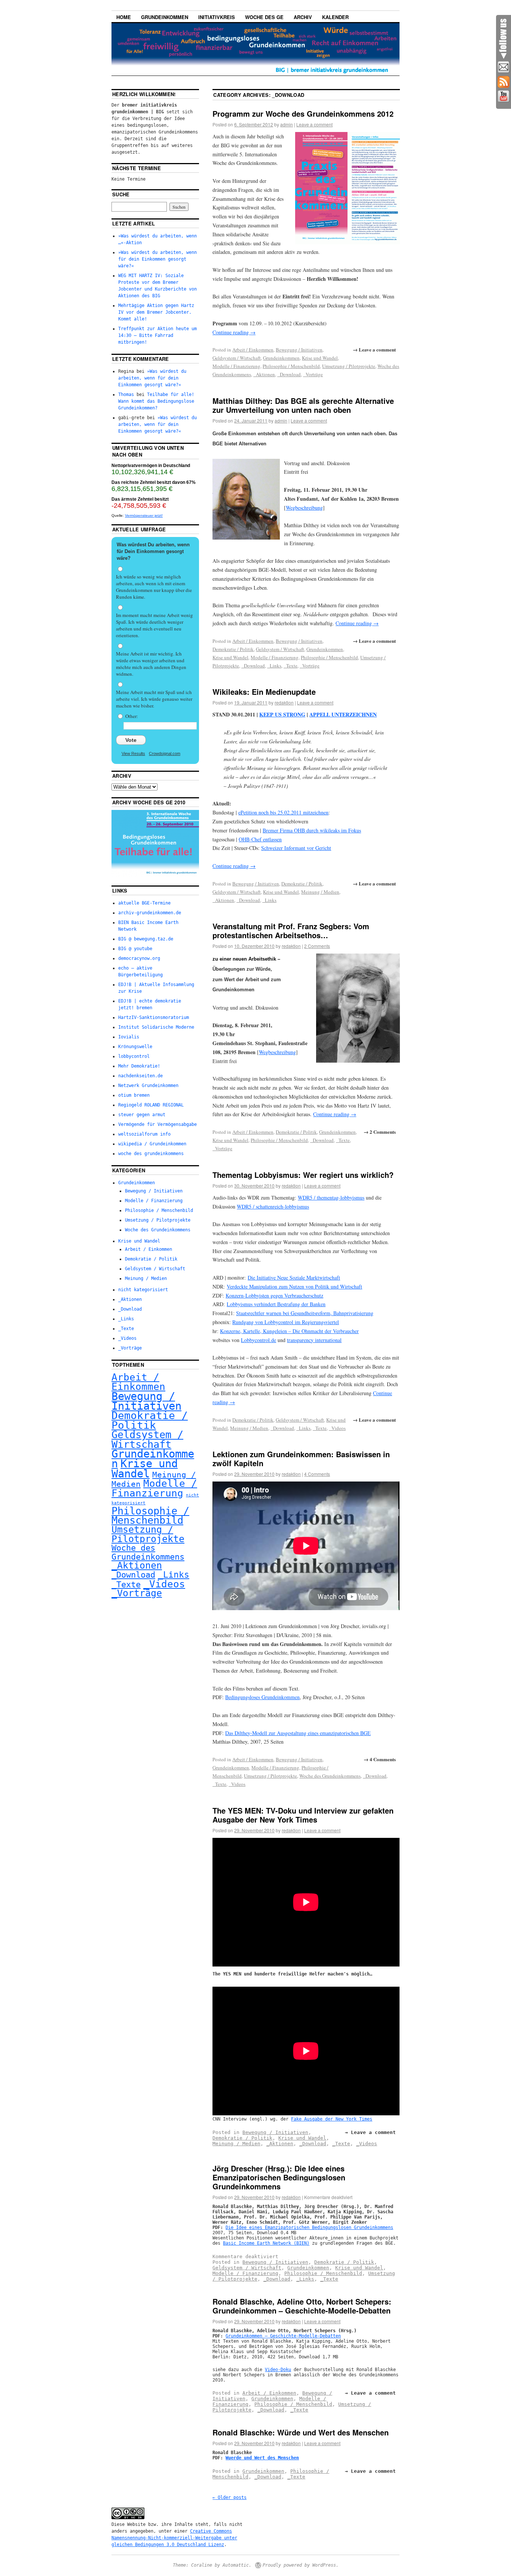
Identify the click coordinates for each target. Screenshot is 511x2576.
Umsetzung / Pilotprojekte (349, 366)
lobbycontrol (134, 1056)
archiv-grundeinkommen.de (150, 913)
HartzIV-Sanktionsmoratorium (154, 1017)
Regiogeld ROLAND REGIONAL (151, 1105)
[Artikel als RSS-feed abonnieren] (504, 82)
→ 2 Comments (380, 1132)
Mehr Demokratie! (139, 1066)
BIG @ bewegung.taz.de (146, 939)
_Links (274, 666)
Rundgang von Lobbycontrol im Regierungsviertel (286, 1322)
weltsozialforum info (144, 1134)
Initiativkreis (217, 17)
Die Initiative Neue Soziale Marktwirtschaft (294, 1278)
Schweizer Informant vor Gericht (296, 848)
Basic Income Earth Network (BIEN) (266, 2243)
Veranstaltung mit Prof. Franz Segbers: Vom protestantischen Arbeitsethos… (291, 931)
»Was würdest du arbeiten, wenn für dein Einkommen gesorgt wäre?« (157, 259)
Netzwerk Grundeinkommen (148, 1086)
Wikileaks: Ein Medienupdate (264, 692)
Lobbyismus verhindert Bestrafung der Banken (276, 1304)
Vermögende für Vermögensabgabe (157, 1124)
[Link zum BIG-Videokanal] (504, 96)
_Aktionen (264, 374)
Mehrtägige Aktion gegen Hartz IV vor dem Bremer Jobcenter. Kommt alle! (156, 312)
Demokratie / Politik (233, 649)
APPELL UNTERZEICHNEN (343, 714)
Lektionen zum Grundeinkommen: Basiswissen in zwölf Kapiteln (301, 1459)
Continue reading (234, 332)
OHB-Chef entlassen (260, 839)
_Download (289, 374)
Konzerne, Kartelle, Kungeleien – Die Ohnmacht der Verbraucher (289, 1331)
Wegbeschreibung (304, 508)
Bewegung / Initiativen (299, 350)
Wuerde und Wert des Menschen (262, 2458)
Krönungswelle (135, 1047)
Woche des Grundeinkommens (330, 1776)
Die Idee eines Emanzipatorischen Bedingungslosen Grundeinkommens (309, 2227)
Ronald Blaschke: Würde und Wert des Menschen (301, 2432)
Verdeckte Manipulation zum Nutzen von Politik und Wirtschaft (294, 1287)
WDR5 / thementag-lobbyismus (331, 1198)
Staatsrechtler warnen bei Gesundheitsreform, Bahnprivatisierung (305, 1313)
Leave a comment (314, 124)
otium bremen (134, 1095)
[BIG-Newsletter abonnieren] (504, 67)
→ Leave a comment (374, 349)
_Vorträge (313, 374)
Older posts (230, 2497)
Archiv (303, 17)
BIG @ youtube (135, 949)
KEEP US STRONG (282, 714)
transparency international (314, 1340)
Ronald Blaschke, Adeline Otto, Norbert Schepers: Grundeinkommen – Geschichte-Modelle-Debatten (302, 2306)
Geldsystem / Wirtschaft (237, 358)
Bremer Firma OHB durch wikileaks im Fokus (312, 830)
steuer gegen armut (142, 1115)
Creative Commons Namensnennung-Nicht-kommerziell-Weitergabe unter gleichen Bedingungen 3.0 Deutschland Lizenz (174, 2538)
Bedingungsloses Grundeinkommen (262, 1697)
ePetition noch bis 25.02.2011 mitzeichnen (283, 812)
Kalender (335, 17)
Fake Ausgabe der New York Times (332, 2119)
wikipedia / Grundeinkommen (152, 1144)
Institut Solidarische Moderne (156, 1027)
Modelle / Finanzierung (236, 366)
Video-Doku (278, 2370)
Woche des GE (264, 17)
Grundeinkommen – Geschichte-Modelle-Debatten (283, 2336)
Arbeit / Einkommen (253, 350)
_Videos (337, 1428)
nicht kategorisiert (143, 1290)
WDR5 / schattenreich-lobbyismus (273, 1206)
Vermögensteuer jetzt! (144, 515)
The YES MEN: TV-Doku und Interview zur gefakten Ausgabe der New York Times (303, 1815)
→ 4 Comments (380, 1759)
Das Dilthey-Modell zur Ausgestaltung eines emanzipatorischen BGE (298, 1733)
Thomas (126, 394)
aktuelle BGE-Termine (144, 903)
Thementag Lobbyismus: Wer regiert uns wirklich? (303, 1175)
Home (124, 17)
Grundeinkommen (165, 17)
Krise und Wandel (320, 358)
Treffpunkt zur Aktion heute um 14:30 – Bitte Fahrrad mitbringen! (157, 335)
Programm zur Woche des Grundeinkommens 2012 (303, 113)
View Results (133, 753)
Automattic (236, 2565)
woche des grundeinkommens (151, 1154)
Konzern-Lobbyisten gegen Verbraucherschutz (274, 1295)
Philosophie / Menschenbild (291, 366)
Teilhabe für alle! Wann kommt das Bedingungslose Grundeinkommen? (156, 401)
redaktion (284, 702)
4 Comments (317, 1474)
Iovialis (129, 1037)
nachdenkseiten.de (140, 1076)
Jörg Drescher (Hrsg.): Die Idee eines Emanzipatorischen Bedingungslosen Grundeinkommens (279, 2177)
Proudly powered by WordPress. (301, 2565)
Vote (131, 740)
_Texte (290, 666)
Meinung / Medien (320, 892)
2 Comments (317, 946)
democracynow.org (139, 958)
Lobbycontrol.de (258, 1340)
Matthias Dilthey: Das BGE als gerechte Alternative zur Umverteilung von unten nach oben (303, 405)
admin (287, 124)
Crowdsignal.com (165, 753)
